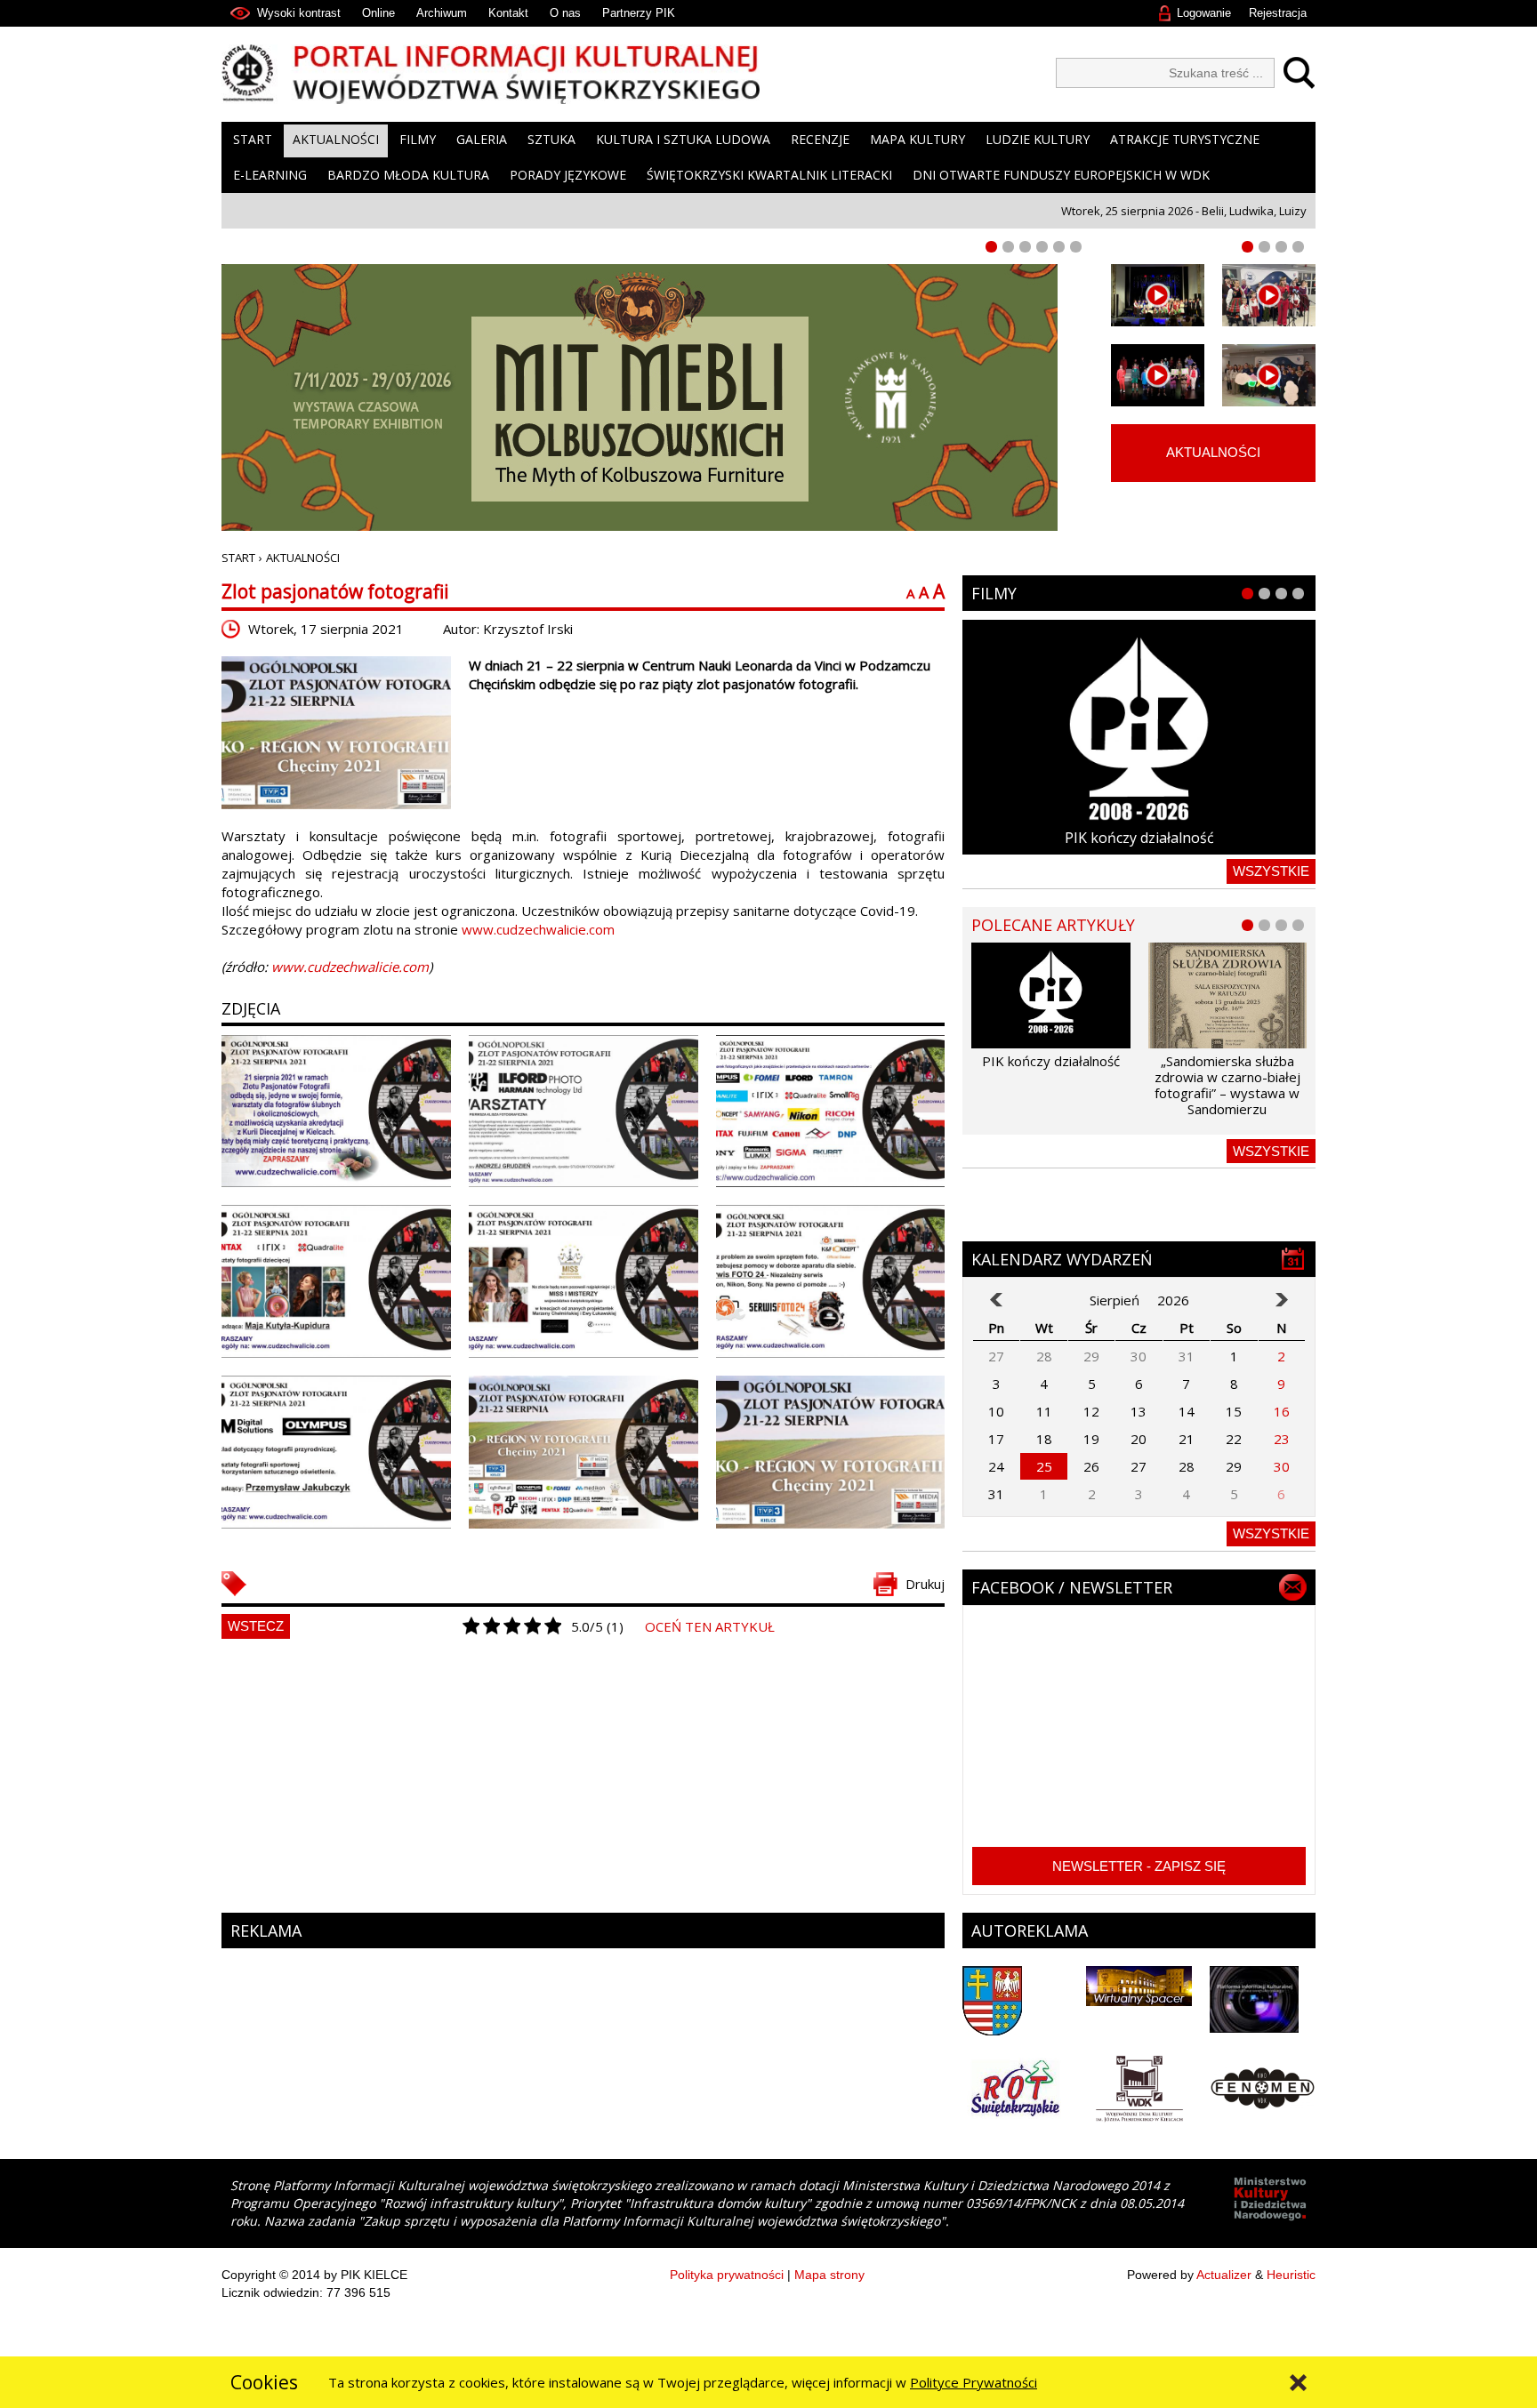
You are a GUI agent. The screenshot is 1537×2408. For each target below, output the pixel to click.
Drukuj (925, 1584)
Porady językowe (568, 175)
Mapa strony (829, 2275)
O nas (565, 13)
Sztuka (551, 139)
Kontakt (508, 13)
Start (253, 139)
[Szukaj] (1295, 73)
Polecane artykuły (1053, 925)
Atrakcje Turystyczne (1185, 139)
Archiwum (442, 13)
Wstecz (256, 1626)
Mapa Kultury (917, 139)
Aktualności (336, 139)
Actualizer (1224, 2275)
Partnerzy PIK (639, 13)
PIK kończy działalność (1139, 838)
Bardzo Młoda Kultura (408, 175)
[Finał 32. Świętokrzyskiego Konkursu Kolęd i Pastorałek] (1158, 295)
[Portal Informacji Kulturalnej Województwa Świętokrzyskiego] (491, 74)
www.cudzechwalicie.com (538, 929)
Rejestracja (1278, 13)
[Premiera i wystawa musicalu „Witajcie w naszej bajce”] (1269, 375)
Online (378, 13)
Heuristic (1291, 2275)
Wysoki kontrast (299, 13)
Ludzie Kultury (1038, 139)
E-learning (270, 175)
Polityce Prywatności (974, 2382)
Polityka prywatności (727, 2275)
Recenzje (820, 139)
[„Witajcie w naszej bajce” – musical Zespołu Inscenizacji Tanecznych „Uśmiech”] (1158, 375)
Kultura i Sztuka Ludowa (683, 139)
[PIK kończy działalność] (1139, 737)
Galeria (482, 139)
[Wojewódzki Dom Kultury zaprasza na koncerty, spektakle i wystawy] (1269, 295)
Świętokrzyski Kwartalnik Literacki (769, 175)
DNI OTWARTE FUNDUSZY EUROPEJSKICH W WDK (1061, 175)
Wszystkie (1271, 871)
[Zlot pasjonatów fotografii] (336, 733)
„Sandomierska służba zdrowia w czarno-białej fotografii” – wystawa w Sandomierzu (1227, 1085)
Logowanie (1204, 13)
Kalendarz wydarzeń (1062, 1259)
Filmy (418, 139)
